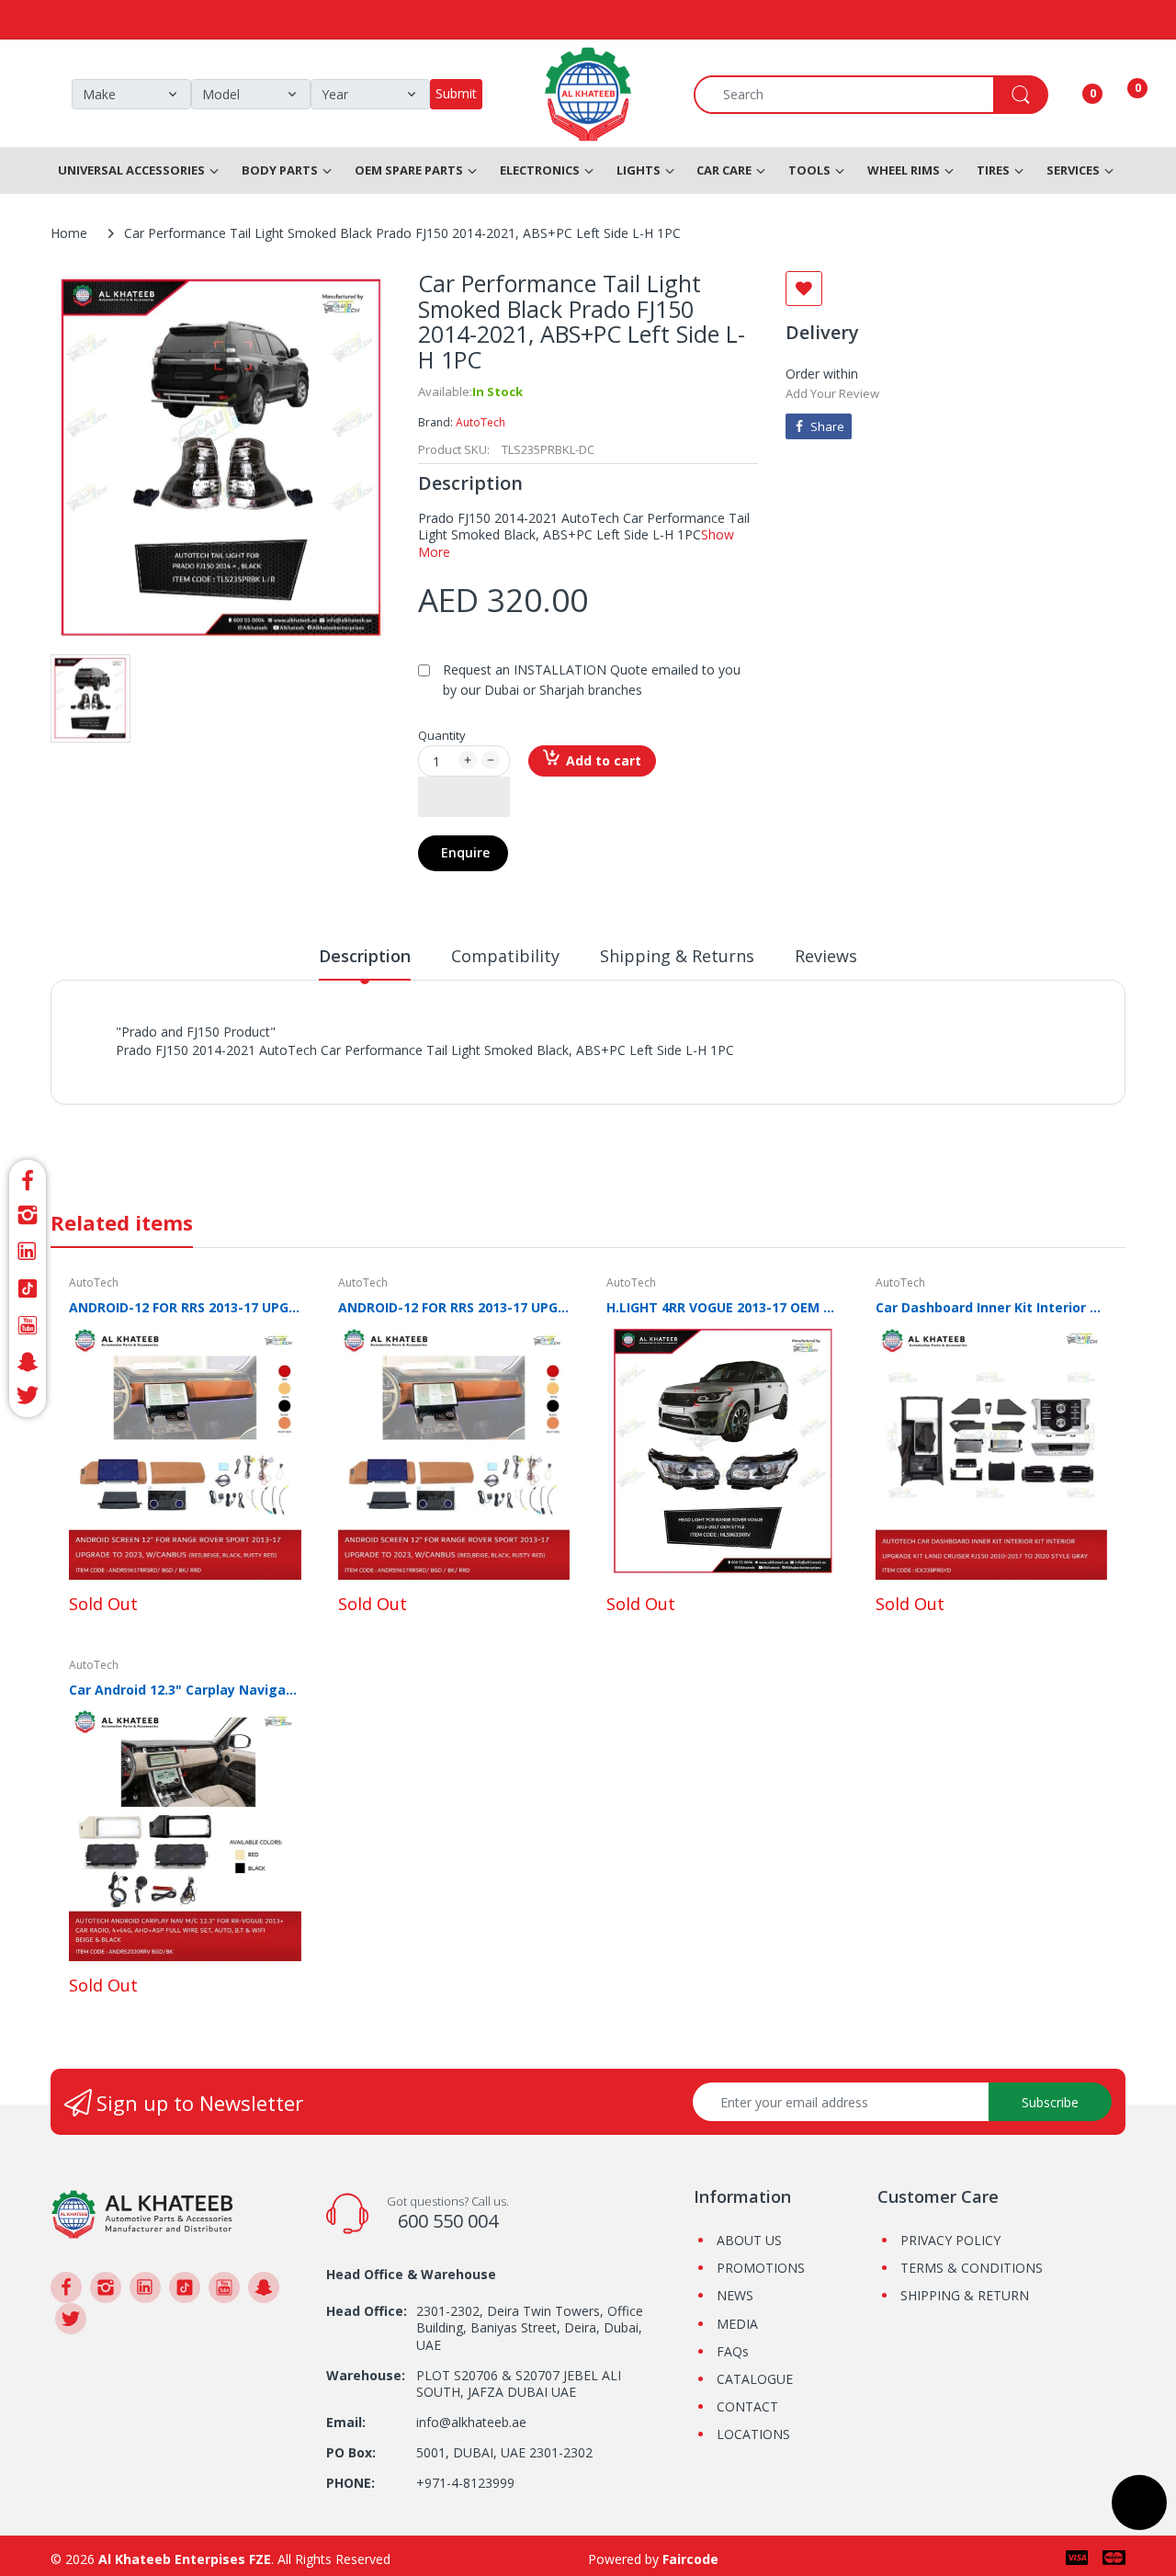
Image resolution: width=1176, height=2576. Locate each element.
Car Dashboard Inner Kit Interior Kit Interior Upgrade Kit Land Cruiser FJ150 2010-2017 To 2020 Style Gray (992, 1307)
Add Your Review (832, 393)
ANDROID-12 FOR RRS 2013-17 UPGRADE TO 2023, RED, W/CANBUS (454, 1307)
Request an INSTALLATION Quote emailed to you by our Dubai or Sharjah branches (592, 680)
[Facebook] (28, 1178)
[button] (464, 797)
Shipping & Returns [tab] (677, 956)
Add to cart (604, 760)
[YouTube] (28, 1325)
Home (69, 233)
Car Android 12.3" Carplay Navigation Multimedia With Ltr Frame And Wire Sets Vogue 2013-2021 (185, 1690)
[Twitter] (28, 1398)
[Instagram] (28, 1215)
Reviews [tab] (826, 956)
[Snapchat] (28, 1362)
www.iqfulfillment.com (438, 1070)
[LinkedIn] (28, 1252)
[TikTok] (28, 1288)
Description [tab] (365, 956)
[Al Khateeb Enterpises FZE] (142, 2213)
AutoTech (481, 422)
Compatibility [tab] (505, 956)
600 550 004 (448, 2221)
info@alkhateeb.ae (471, 2422)
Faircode (690, 2559)
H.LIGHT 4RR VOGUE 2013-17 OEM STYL (723, 1307)
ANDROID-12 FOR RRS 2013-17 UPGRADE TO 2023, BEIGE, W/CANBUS (185, 1307)
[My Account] (1069, 95)
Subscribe (1050, 2102)
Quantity (442, 735)
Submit (456, 93)
